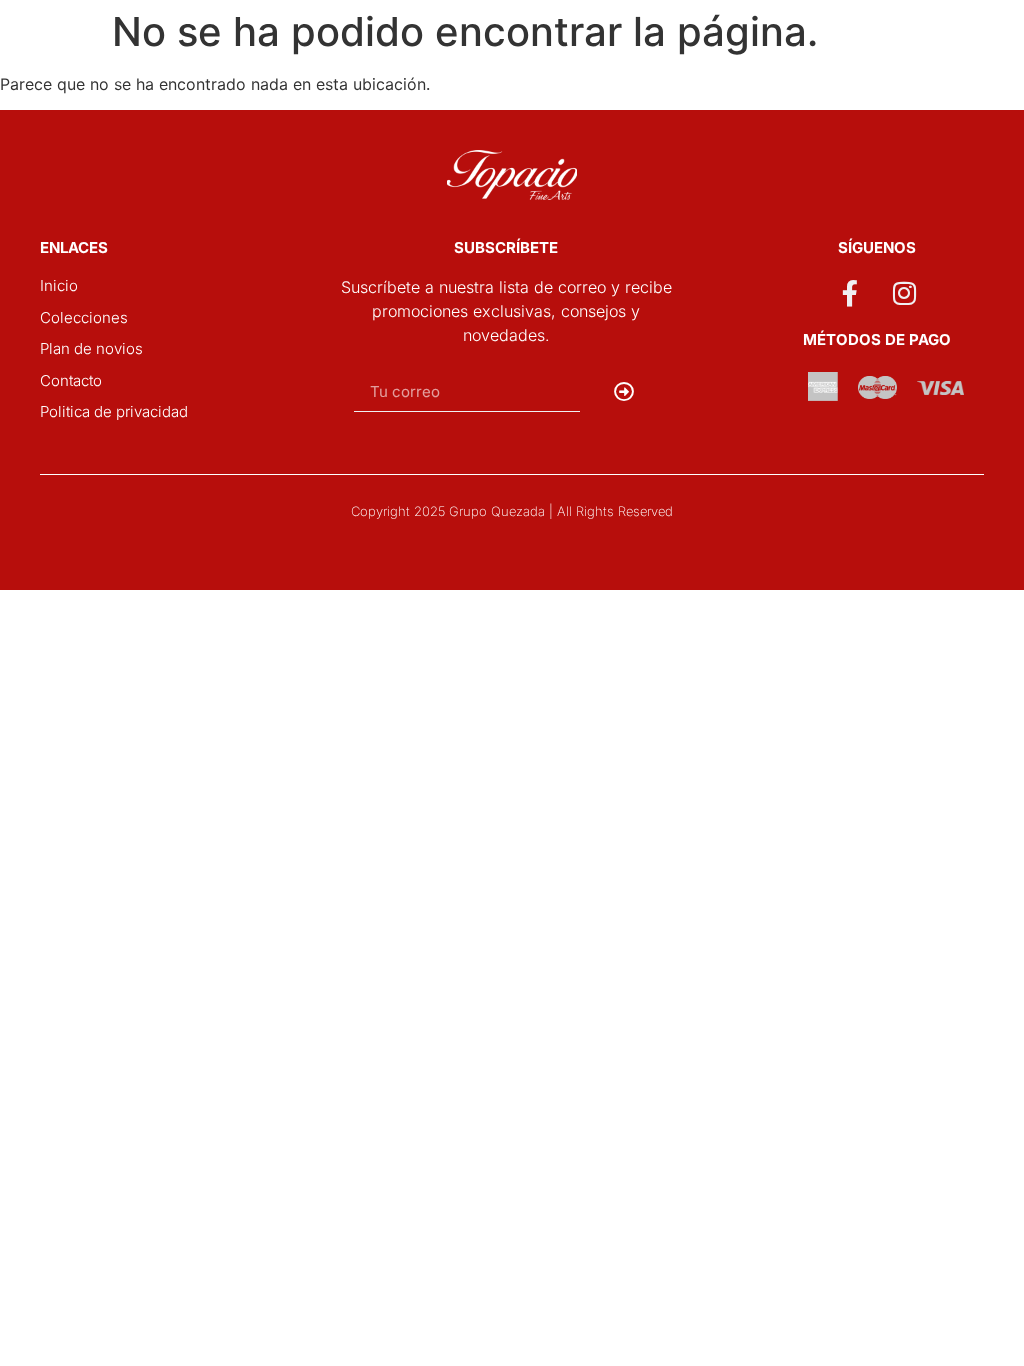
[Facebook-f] (849, 293)
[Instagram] (905, 293)
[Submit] (624, 392)
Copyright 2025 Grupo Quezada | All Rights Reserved (512, 511)
